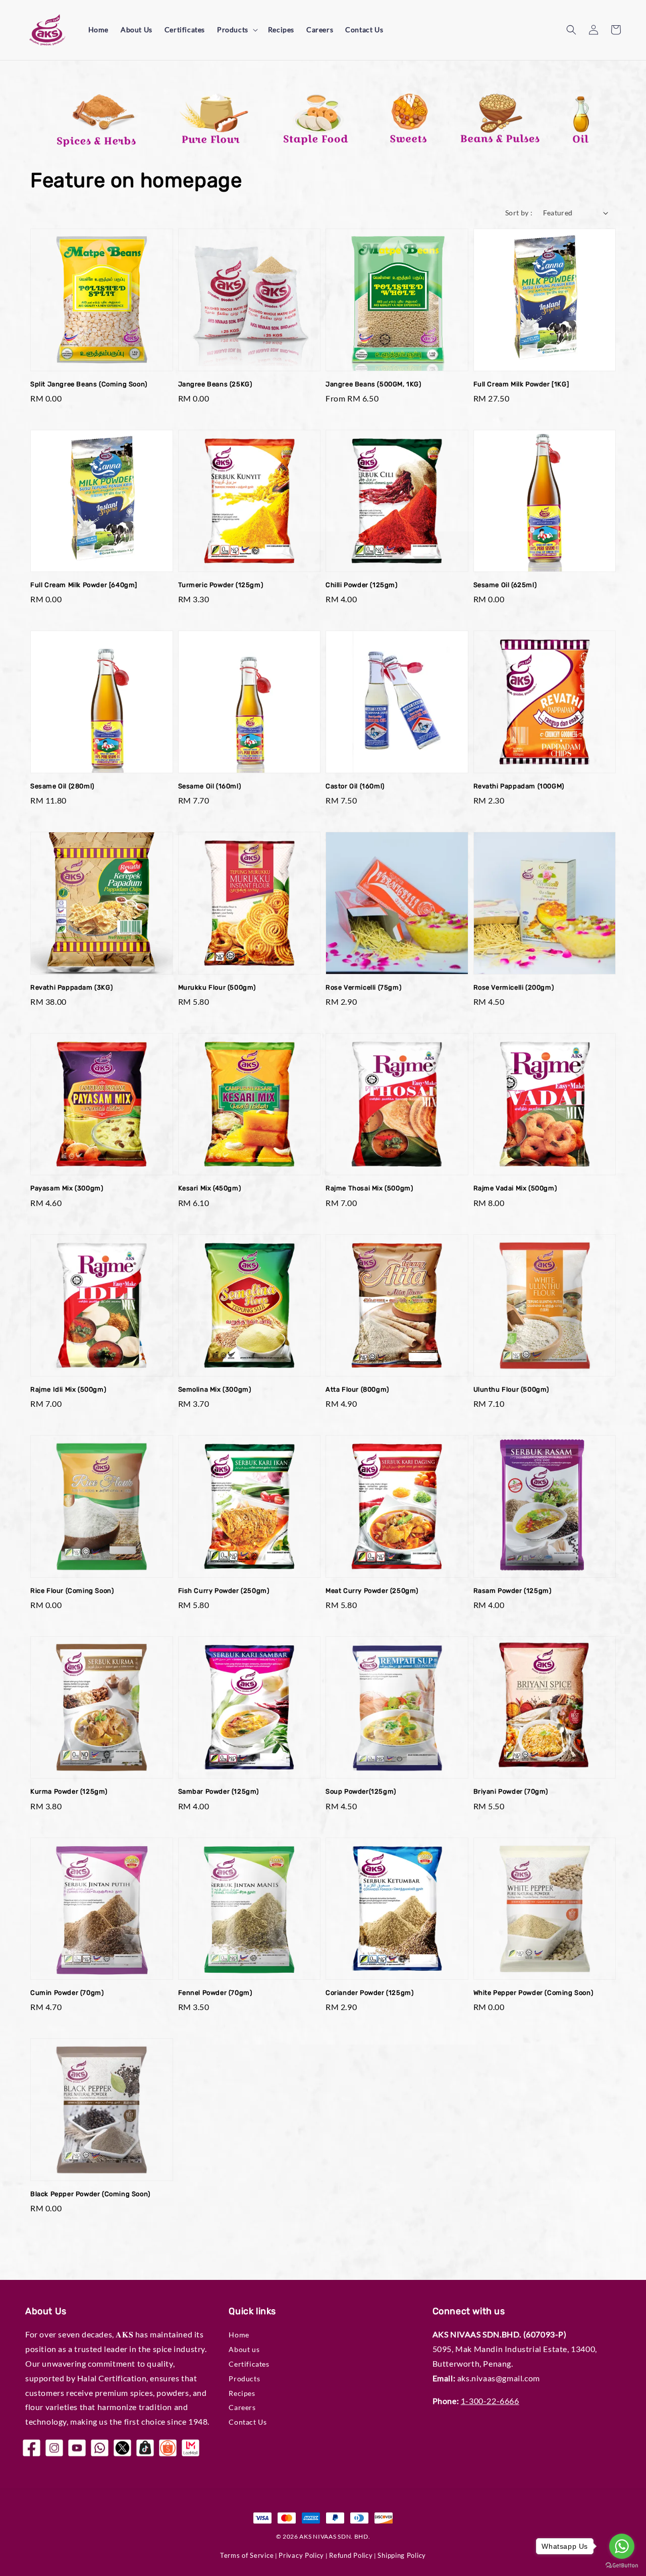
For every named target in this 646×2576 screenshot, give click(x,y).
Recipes (281, 30)
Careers (320, 30)
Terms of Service (247, 2555)
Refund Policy (351, 2555)
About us (244, 2349)
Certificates (185, 30)
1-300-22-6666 (490, 2401)
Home (98, 30)
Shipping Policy (402, 2555)
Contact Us (364, 30)
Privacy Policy (301, 2555)
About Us (137, 30)
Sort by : (519, 213)
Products (233, 30)
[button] (571, 30)
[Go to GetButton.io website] (622, 2566)
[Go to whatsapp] (622, 2546)
